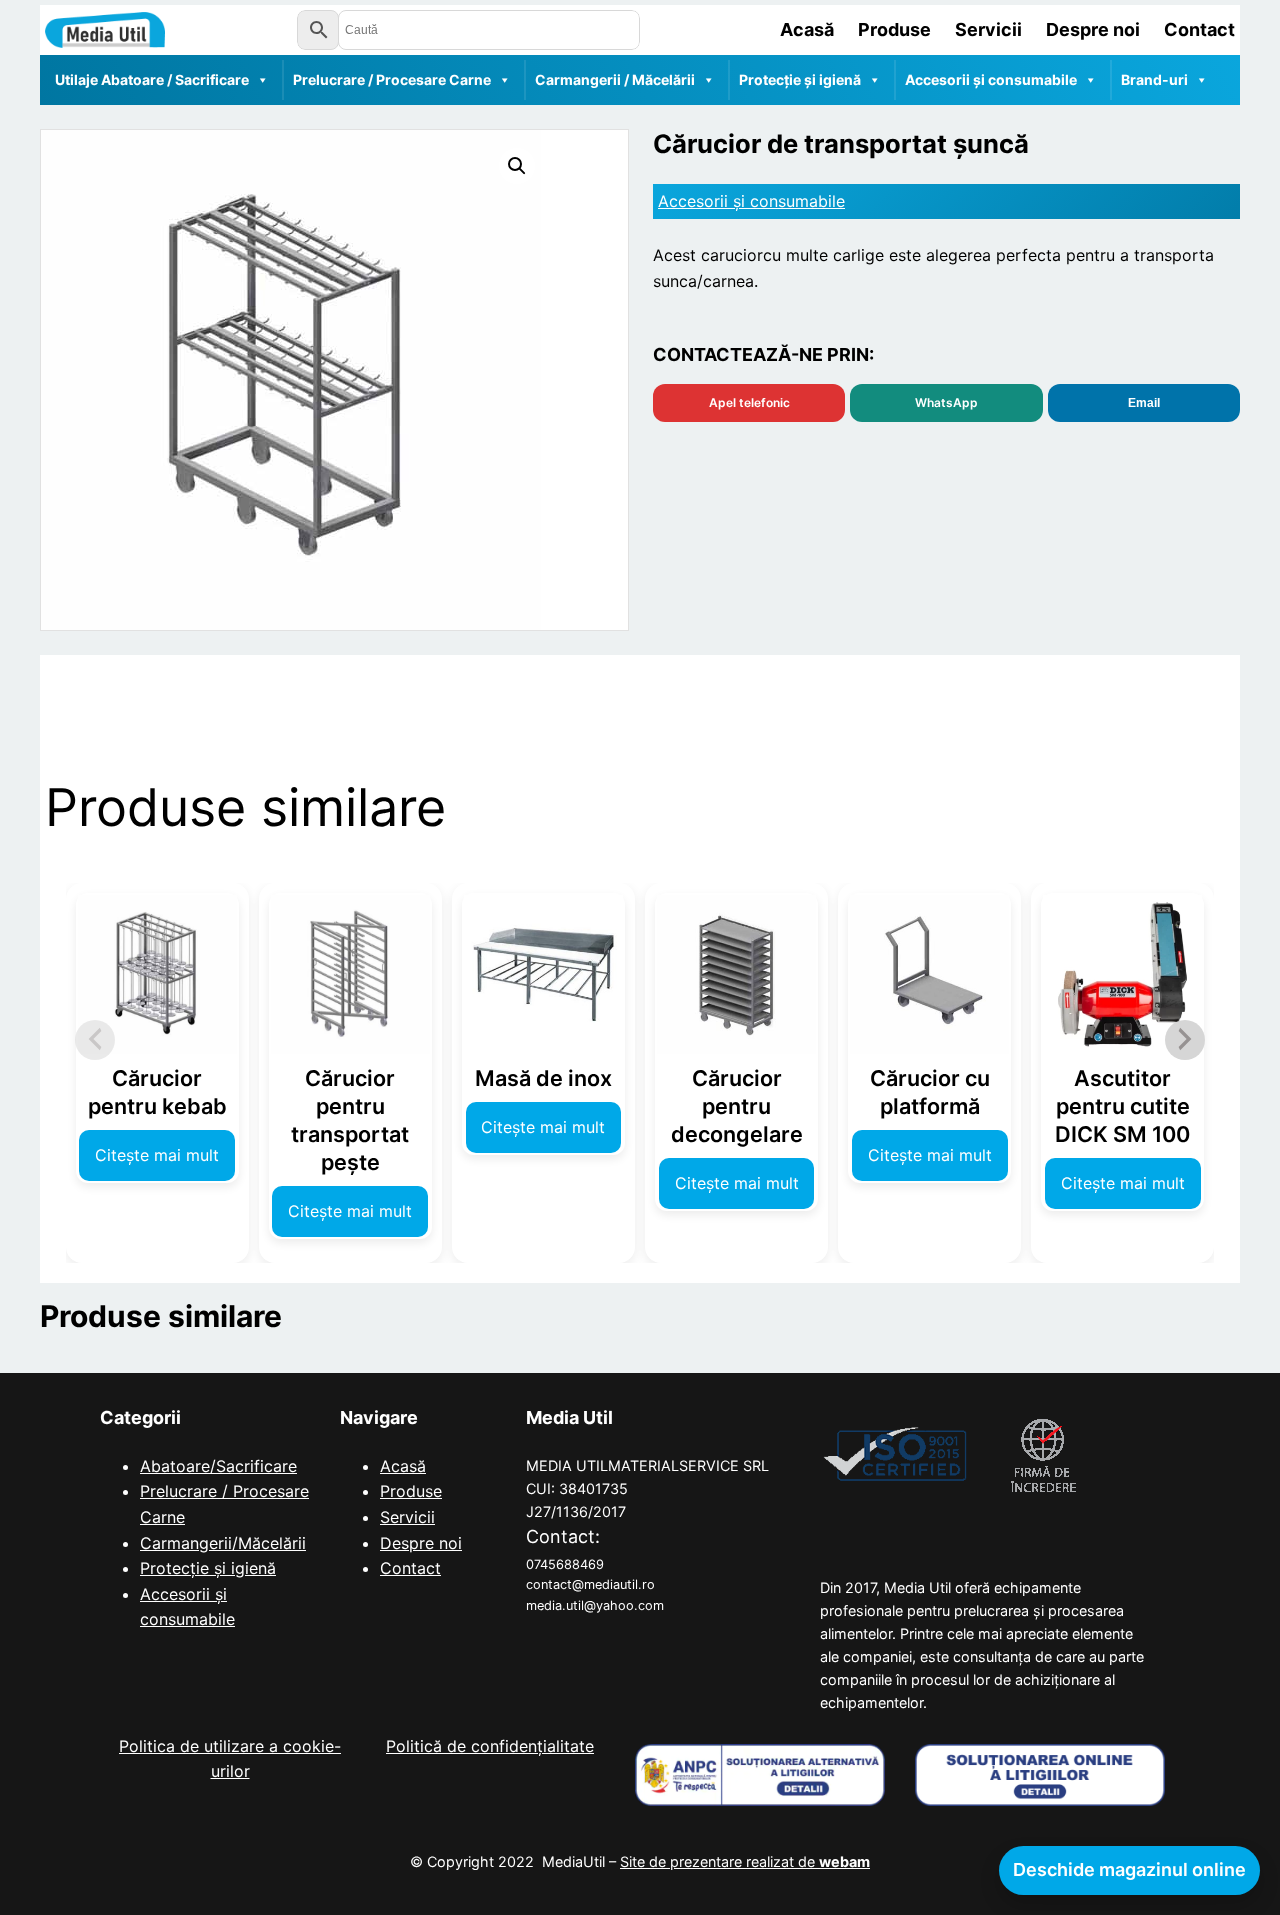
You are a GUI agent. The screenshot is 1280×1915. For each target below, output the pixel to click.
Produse (411, 1491)
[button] (517, 166)
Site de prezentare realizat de (745, 1861)
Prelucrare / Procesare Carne (392, 79)
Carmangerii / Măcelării (615, 79)
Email (1144, 403)
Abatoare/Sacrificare (218, 1466)
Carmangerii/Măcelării (223, 1543)
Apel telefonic (749, 402)
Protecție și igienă (800, 79)
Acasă (403, 1466)
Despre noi (421, 1543)
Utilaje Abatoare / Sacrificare (152, 79)
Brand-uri (1154, 79)
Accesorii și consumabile (991, 79)
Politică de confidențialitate (490, 1746)
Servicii (407, 1517)
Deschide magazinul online (1129, 1869)
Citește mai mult (157, 1155)
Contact (410, 1568)
